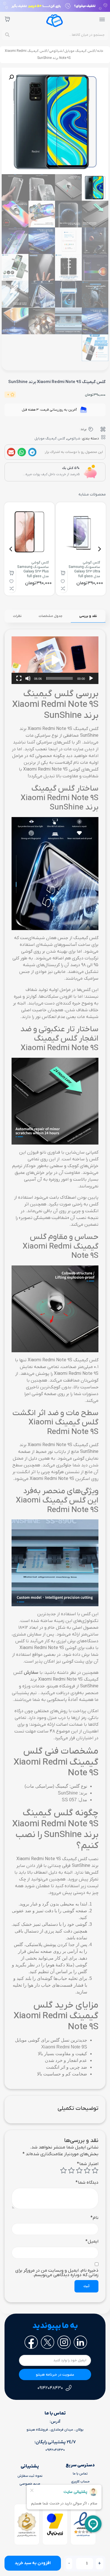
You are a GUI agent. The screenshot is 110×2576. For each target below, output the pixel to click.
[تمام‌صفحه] (19, 678)
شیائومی (56, 51)
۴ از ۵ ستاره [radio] (71, 2170)
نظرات (17, 616)
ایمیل (92, 2241)
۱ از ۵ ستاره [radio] (95, 2170)
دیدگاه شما (87, 2183)
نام (94, 2218)
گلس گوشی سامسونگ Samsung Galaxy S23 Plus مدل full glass (33, 569)
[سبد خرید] (7, 19)
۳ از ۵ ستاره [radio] (79, 2170)
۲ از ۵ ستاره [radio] (87, 2170)
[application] (55, 660)
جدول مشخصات (50, 616)
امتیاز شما (88, 2164)
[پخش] (91, 678)
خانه (100, 51)
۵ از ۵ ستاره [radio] (63, 2170)
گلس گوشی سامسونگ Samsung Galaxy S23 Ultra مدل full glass (84, 569)
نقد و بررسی (88, 616)
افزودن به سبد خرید (33, 2563)
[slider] (60, 678)
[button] (11, 77)
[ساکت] (28, 678)
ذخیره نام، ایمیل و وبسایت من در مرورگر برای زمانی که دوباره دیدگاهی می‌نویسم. (57, 2273)
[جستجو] (7, 35)
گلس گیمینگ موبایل (80, 51)
